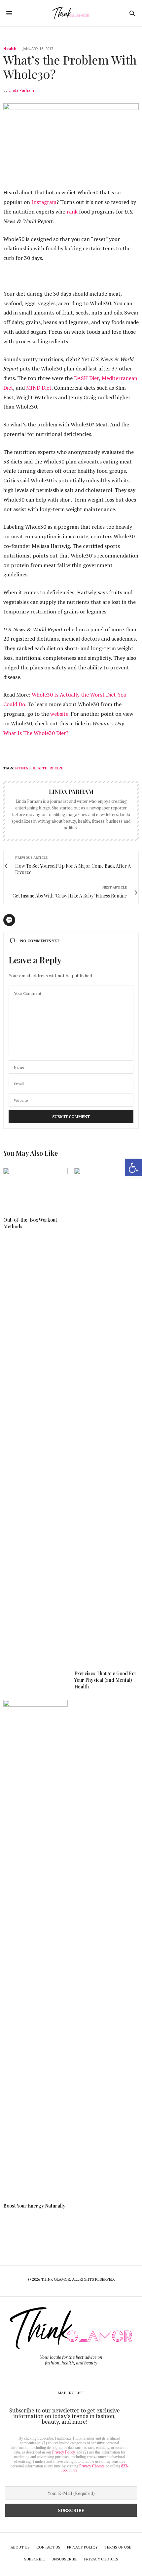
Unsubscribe (65, 2559)
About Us (20, 2547)
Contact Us (48, 2547)
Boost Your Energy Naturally (34, 2206)
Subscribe (35, 2559)
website (59, 714)
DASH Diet (87, 378)
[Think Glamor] (71, 13)
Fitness (23, 768)
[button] (133, 1168)
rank (72, 212)
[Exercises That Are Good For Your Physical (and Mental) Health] (106, 1416)
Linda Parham (21, 90)
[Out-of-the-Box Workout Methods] (35, 1189)
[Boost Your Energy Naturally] (35, 1948)
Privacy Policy (63, 2452)
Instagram (44, 202)
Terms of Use (118, 2547)
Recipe (56, 768)
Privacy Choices (92, 2466)
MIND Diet (39, 388)
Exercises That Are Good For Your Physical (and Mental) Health (106, 1680)
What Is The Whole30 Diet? (36, 733)
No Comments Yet (40, 941)
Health (10, 49)
